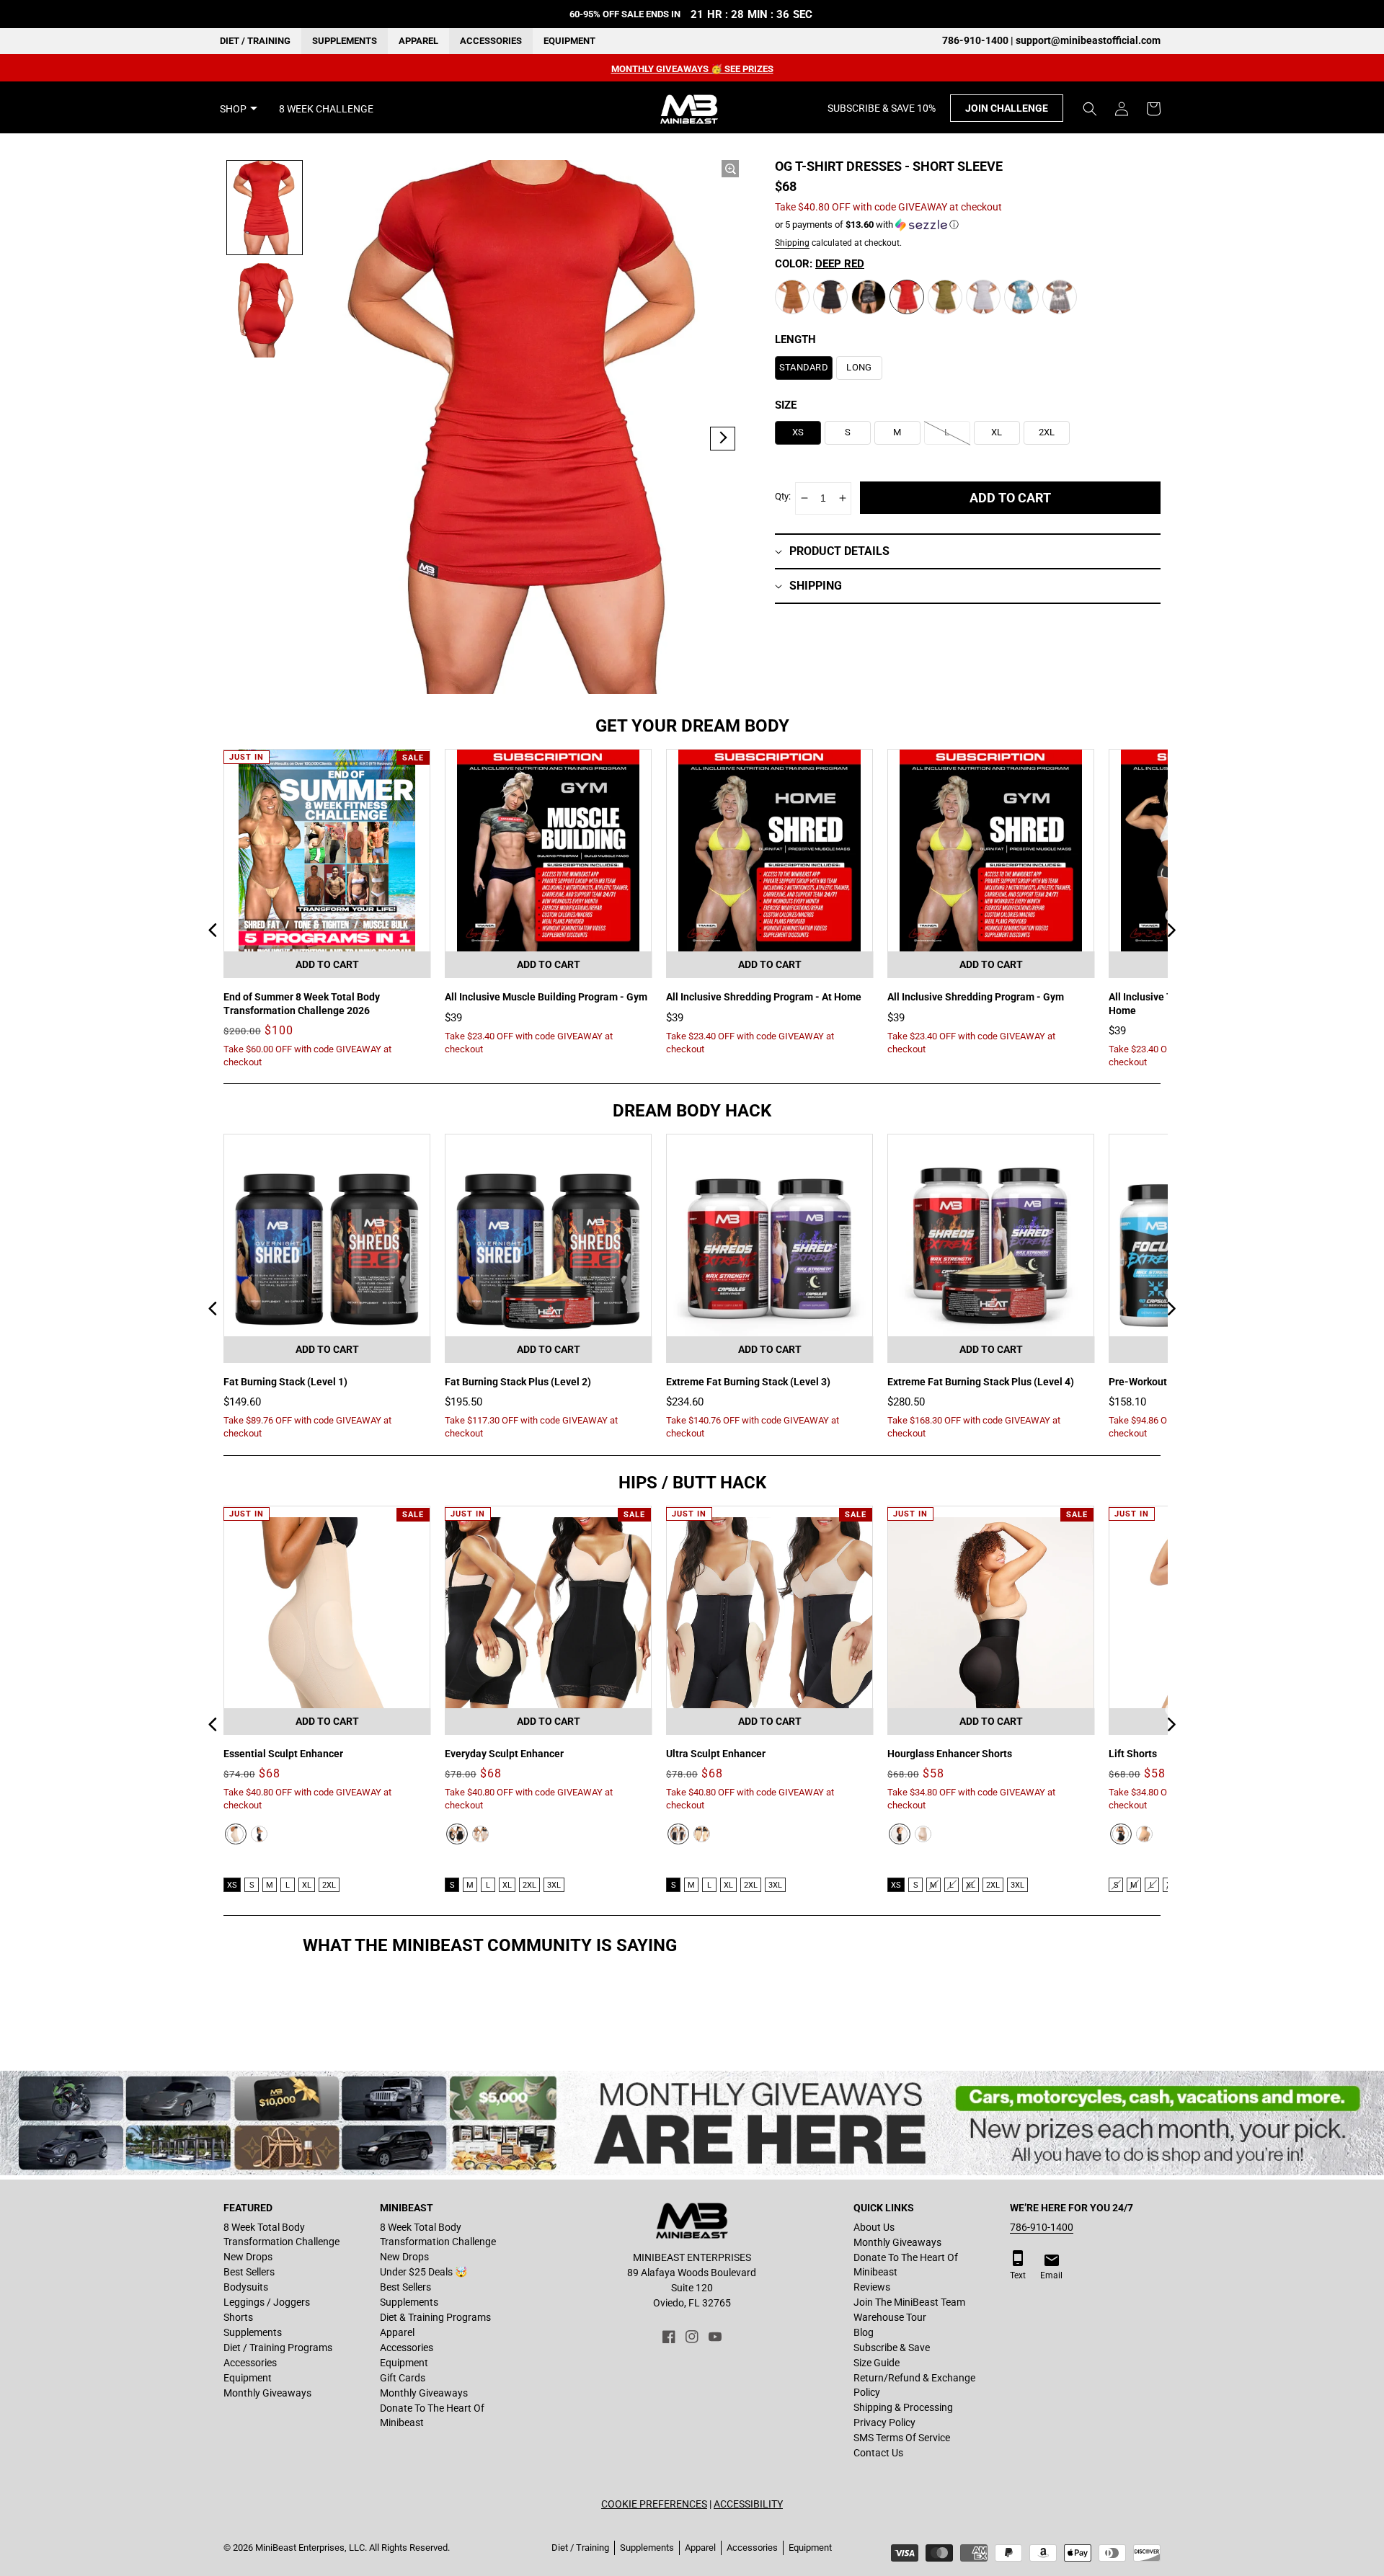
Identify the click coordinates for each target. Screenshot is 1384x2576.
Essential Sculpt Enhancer (283, 1754)
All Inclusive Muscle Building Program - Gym (546, 997)
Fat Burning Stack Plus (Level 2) (518, 1382)
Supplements (345, 41)
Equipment (569, 41)
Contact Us (878, 2453)
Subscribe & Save (892, 2348)
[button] (1090, 109)
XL (307, 1885)
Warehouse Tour (890, 2317)
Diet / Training (255, 41)
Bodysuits (246, 2287)
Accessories (491, 41)
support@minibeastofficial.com (1088, 40)
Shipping (792, 243)
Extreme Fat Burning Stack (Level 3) (748, 1382)
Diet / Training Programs (278, 2348)
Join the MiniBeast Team (909, 2302)
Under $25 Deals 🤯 (423, 2272)
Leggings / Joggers (267, 2302)
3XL (554, 1885)
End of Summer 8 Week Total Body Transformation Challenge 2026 (302, 1003)
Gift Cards (403, 2378)
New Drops (248, 2257)
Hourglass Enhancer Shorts (950, 1754)
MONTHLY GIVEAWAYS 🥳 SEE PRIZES (692, 69)
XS (232, 1885)
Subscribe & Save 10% (882, 109)
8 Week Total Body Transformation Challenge (281, 2234)
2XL (329, 1885)
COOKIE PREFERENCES (654, 2504)
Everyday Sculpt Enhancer (504, 1754)
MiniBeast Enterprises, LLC (310, 2548)
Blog (864, 2332)
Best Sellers (249, 2272)
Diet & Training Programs (435, 2317)
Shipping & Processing (903, 2407)
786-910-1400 (1042, 2227)
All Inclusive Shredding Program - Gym (976, 997)
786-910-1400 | (979, 40)
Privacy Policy (884, 2422)
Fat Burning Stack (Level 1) (285, 1382)
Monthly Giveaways (267, 2393)
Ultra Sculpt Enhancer (716, 1754)
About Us (874, 2227)
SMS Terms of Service (902, 2438)
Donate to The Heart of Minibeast (432, 2415)
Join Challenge (1007, 109)
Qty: (783, 496)
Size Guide (877, 2363)
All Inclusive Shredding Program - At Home (764, 997)
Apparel (418, 41)
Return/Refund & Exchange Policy (914, 2385)
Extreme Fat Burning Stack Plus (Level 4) (981, 1382)
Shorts (238, 2317)
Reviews (872, 2287)
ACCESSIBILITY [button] (748, 2504)
